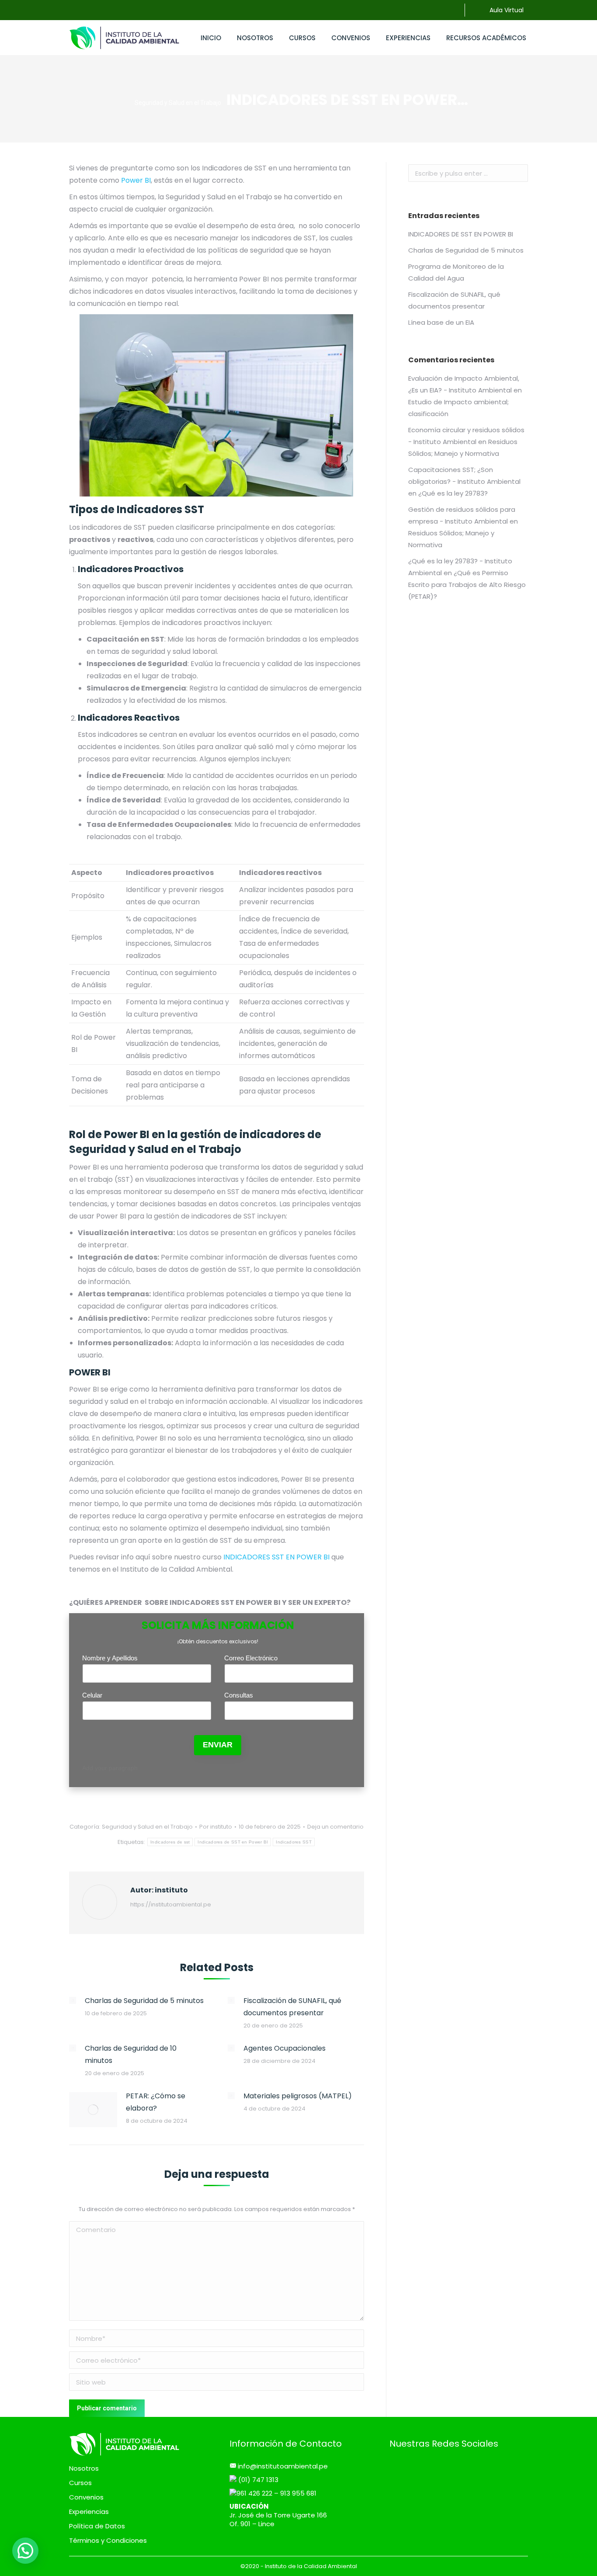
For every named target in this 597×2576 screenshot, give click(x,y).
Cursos (80, 2483)
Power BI (136, 180)
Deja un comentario (335, 1827)
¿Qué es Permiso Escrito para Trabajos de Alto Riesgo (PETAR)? (467, 585)
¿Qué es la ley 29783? (453, 493)
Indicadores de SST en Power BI (233, 1842)
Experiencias (89, 2512)
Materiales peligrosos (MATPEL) (298, 2096)
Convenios (86, 2497)
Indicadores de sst (170, 1842)
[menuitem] (211, 38)
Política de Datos (97, 2526)
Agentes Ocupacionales (285, 2048)
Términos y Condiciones (108, 2541)
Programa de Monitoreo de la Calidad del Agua (456, 272)
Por (216, 1827)
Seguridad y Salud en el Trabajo (147, 1827)
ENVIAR (218, 1745)
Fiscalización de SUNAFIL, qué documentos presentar (292, 2007)
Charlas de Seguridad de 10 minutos (131, 2054)
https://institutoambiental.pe (171, 1904)
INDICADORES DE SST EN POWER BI (461, 234)
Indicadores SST (294, 1842)
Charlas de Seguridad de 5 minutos (144, 2001)
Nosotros (84, 2468)
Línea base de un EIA (441, 322)
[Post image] (73, 2000)
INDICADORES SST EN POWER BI (276, 1557)
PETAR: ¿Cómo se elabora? (156, 2102)
